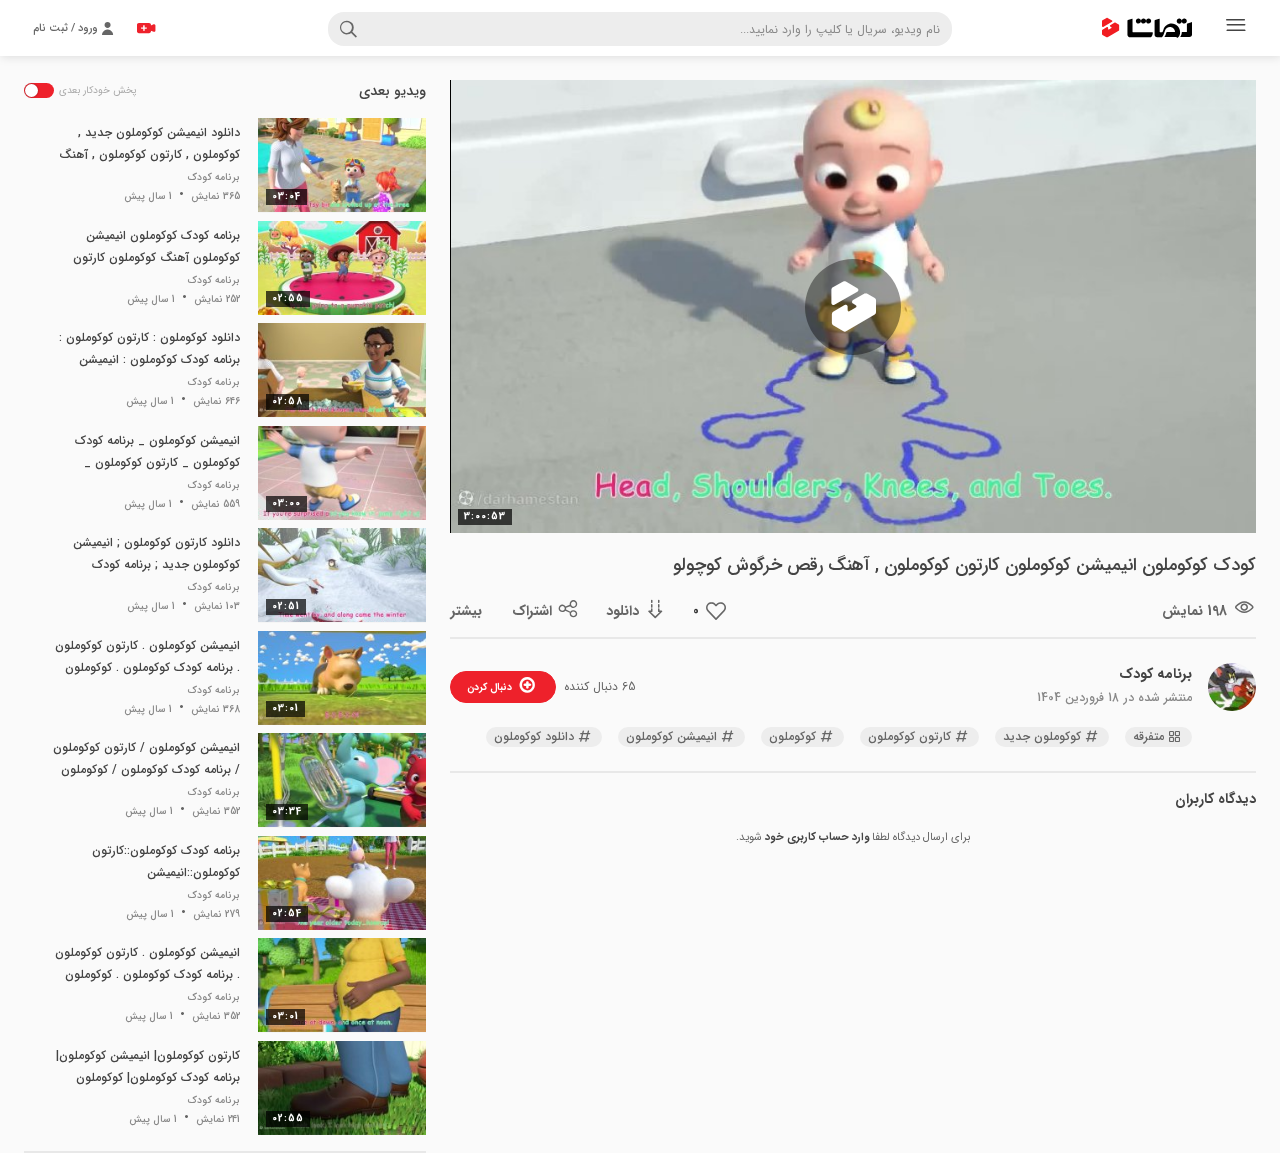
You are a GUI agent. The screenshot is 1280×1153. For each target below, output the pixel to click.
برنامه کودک (1155, 674)
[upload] (146, 28)
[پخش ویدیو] (853, 307)
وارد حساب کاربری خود (817, 837)
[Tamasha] (1147, 28)
